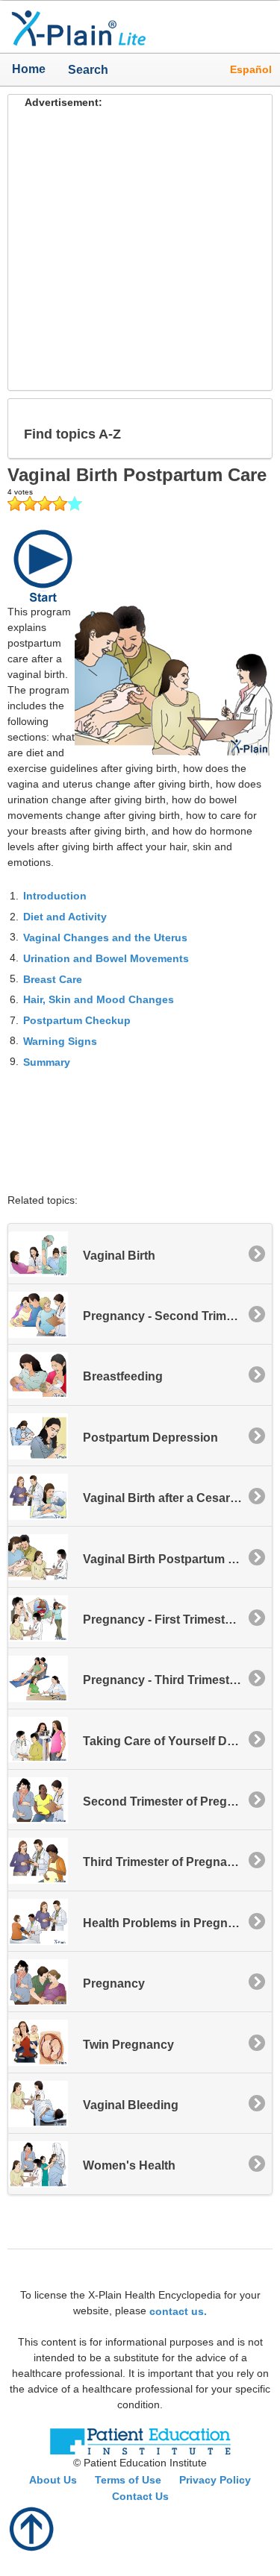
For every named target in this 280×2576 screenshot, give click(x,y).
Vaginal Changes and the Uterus (105, 937)
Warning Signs (60, 1041)
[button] (249, 428)
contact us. (178, 2310)
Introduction (55, 896)
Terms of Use (128, 2480)
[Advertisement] (140, 250)
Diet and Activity (65, 917)
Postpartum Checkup (77, 1020)
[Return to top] (32, 2528)
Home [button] (29, 69)
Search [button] (82, 69)
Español (251, 69)
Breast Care (53, 978)
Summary (47, 1062)
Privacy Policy (215, 2480)
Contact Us (140, 2496)
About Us (53, 2480)
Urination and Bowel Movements (106, 958)
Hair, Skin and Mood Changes (99, 999)
